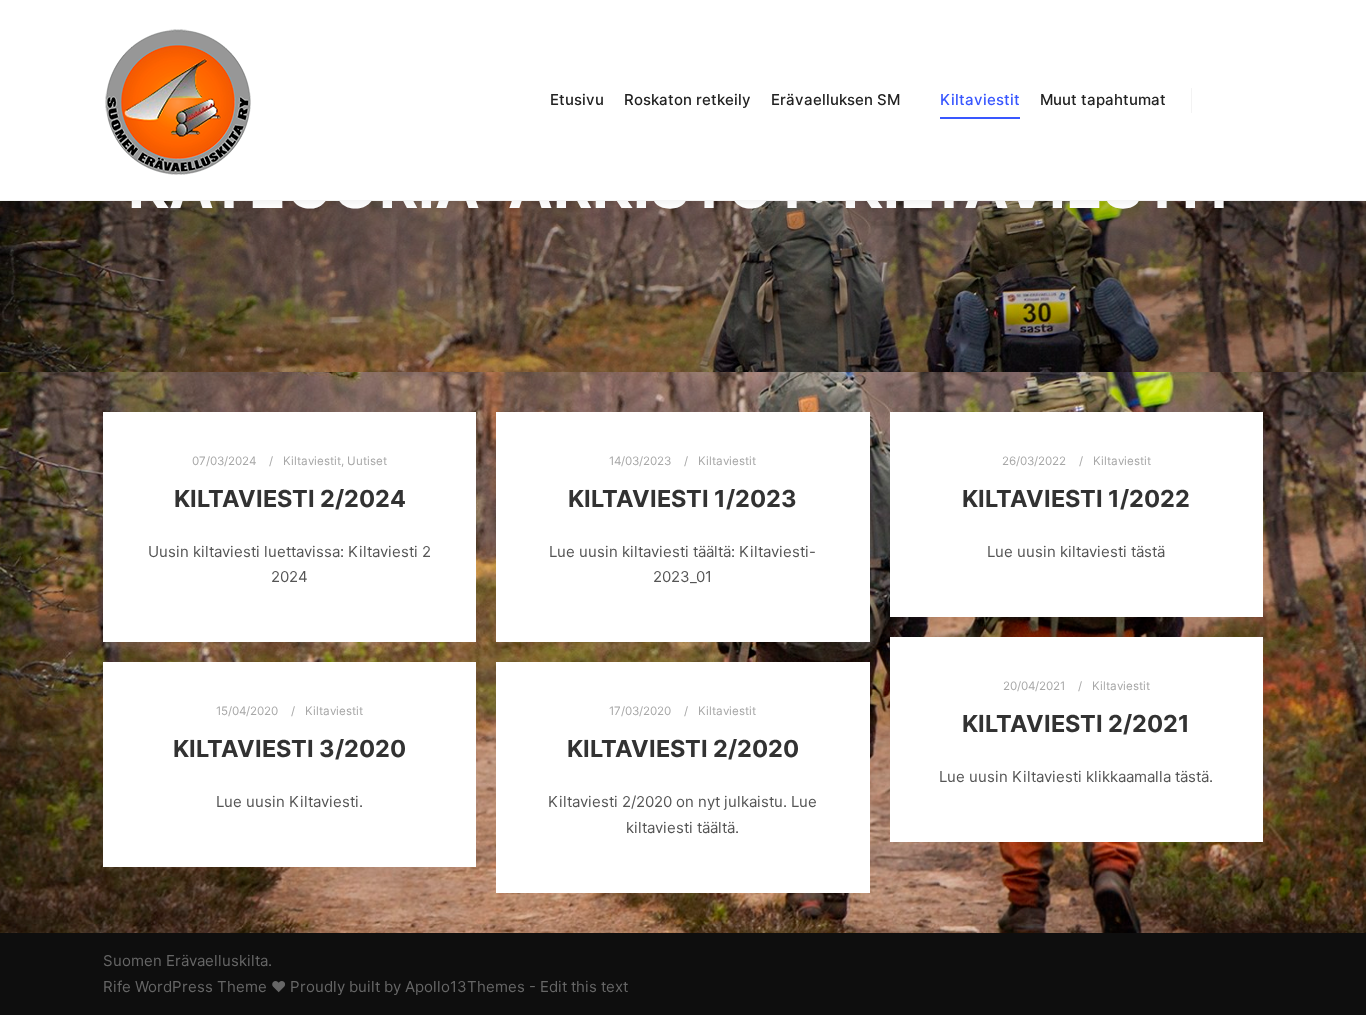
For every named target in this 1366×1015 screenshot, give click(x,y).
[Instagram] (1250, 100)
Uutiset (367, 461)
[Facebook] (1220, 100)
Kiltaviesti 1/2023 (682, 498)
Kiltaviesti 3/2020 (289, 748)
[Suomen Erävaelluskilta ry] (178, 100)
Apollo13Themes (465, 986)
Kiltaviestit (312, 461)
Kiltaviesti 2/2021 (1076, 723)
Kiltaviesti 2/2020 (683, 748)
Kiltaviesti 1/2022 (1076, 498)
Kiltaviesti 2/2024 (290, 498)
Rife (117, 986)
